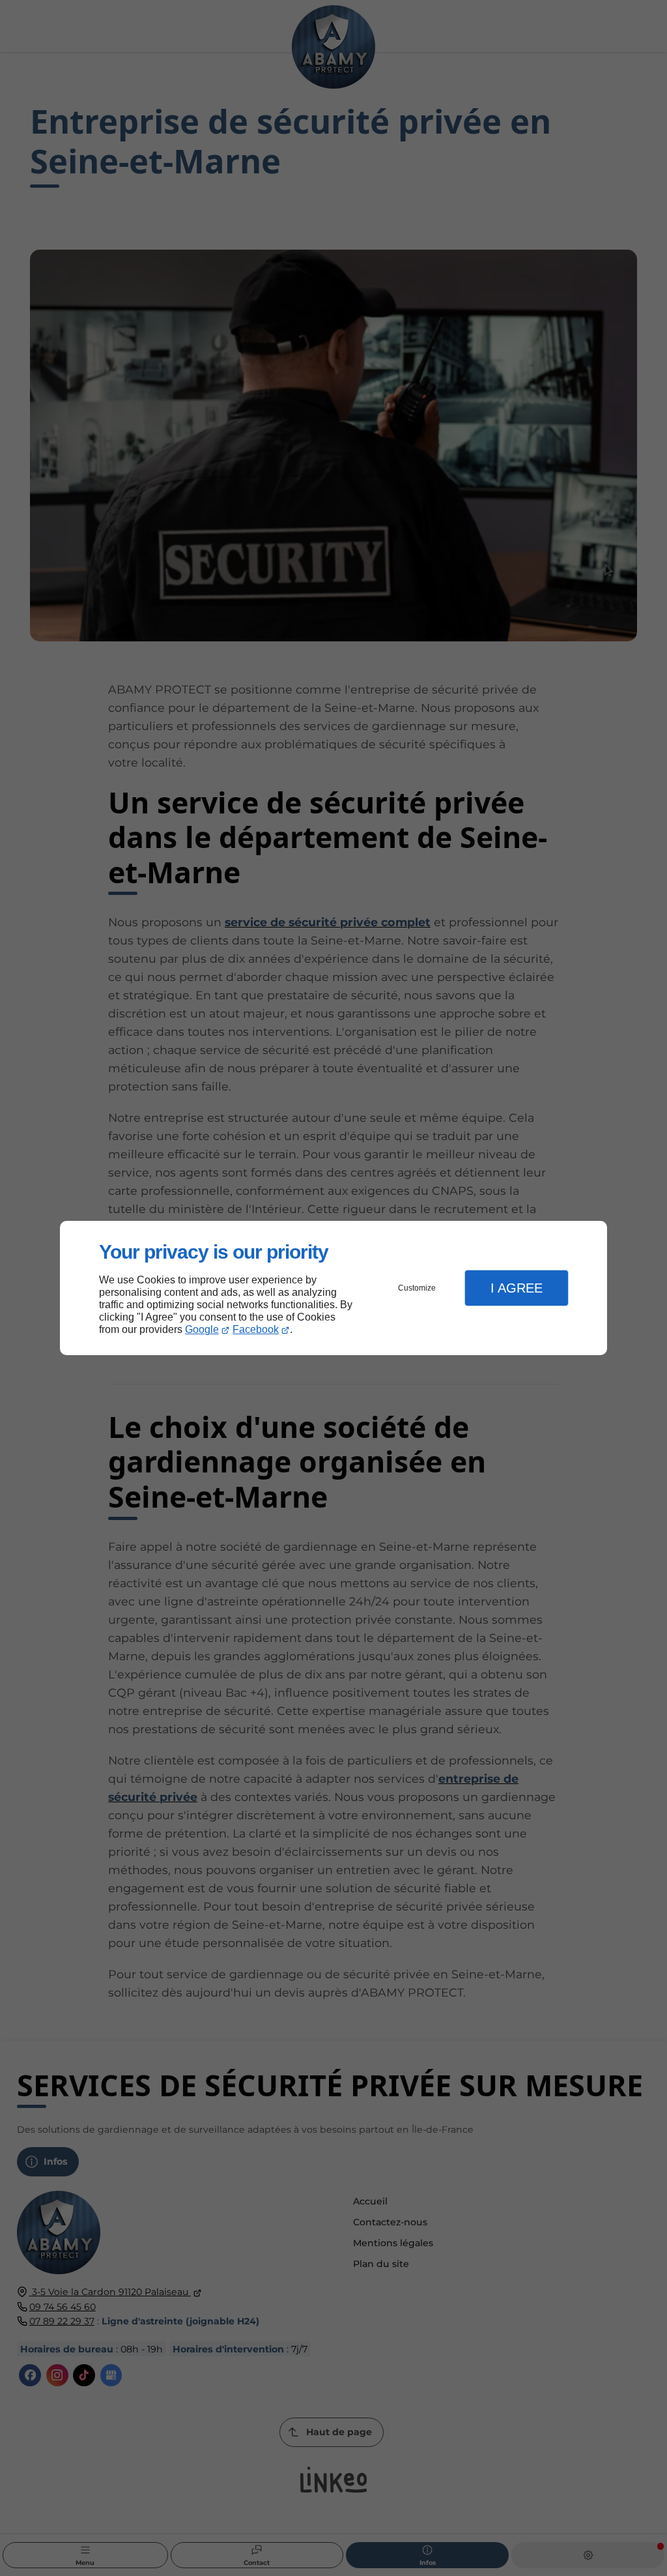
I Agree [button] (517, 1288)
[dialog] (333, 1288)
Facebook (256, 1329)
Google (202, 1329)
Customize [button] (417, 1288)
